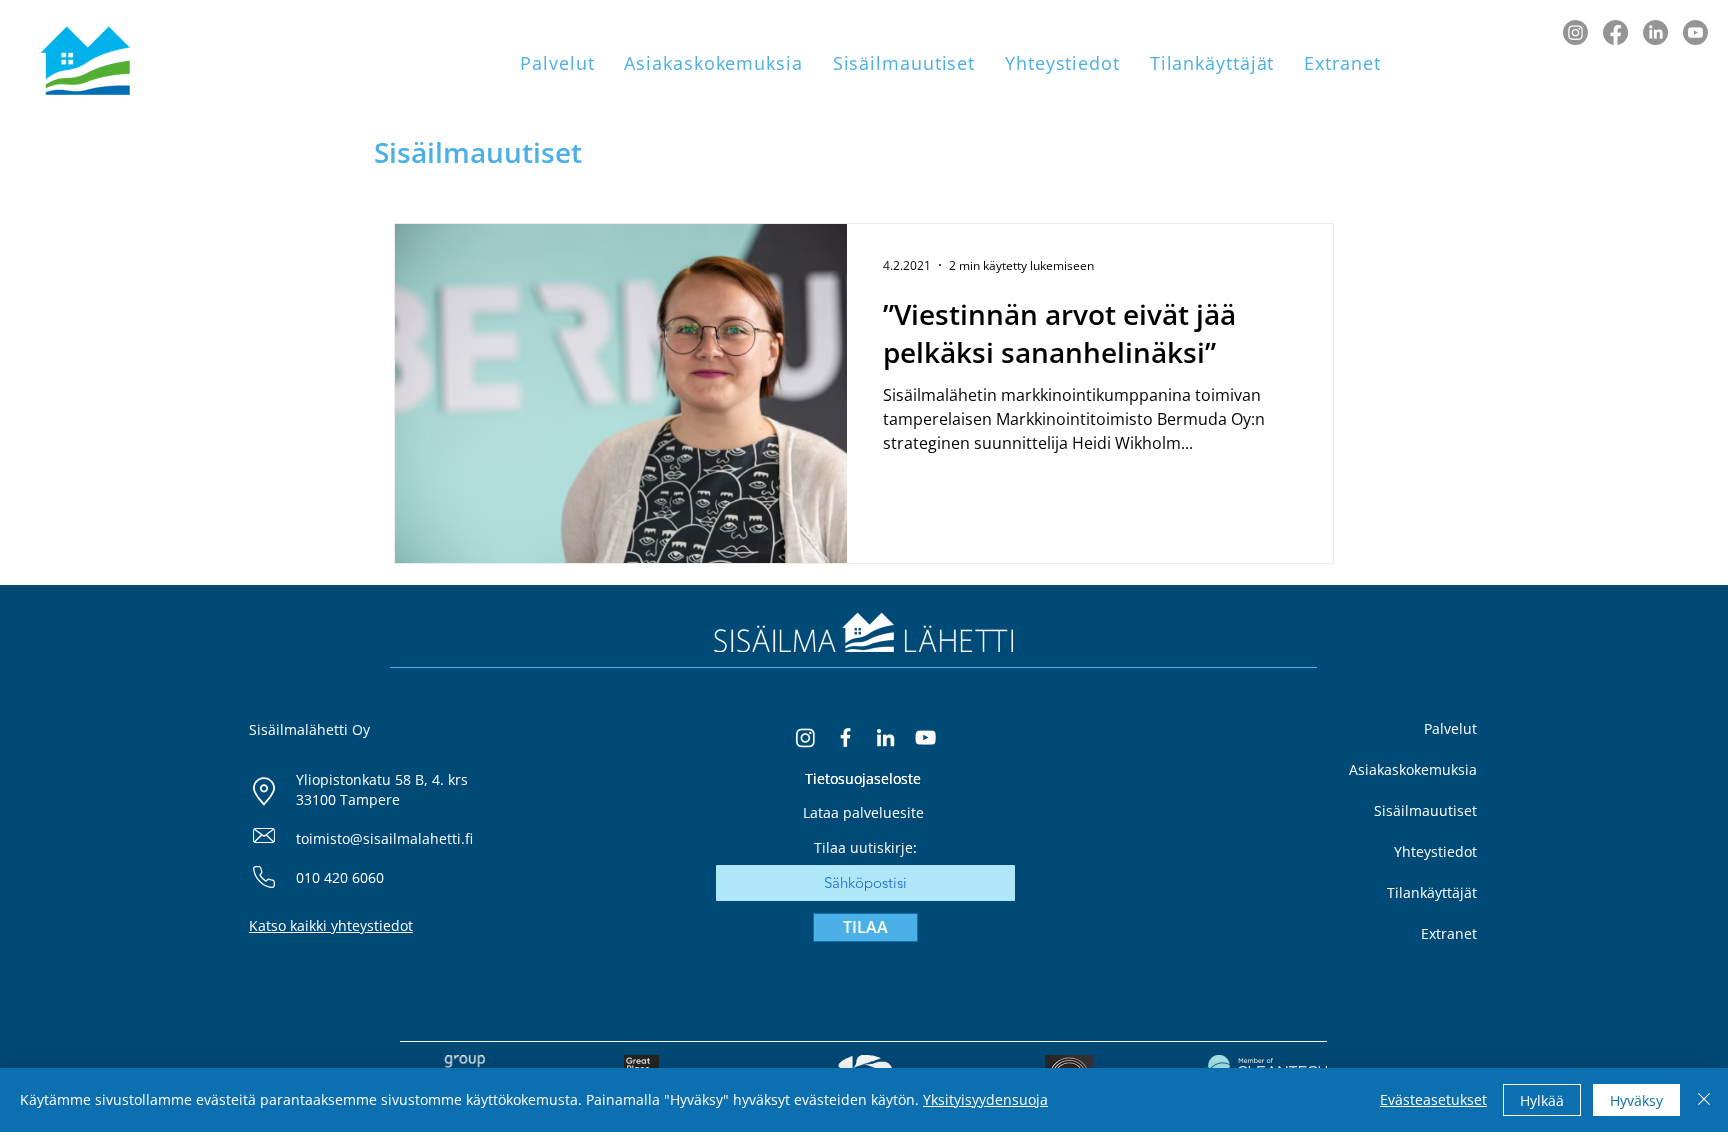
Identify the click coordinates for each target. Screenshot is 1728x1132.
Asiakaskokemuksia (1413, 769)
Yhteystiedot (1435, 851)
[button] (557, 63)
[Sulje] (1704, 1100)
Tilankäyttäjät (1432, 892)
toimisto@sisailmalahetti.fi (384, 838)
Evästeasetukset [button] (1433, 1099)
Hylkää (1542, 1100)
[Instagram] (1575, 32)
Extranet (1449, 933)
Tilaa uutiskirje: (865, 848)
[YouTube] (925, 737)
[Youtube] (1695, 32)
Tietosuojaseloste (863, 778)
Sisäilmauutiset (1425, 810)
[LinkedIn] (1655, 32)
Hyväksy (1636, 1100)
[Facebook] (1615, 32)
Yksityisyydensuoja (985, 1099)
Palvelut (1450, 728)
